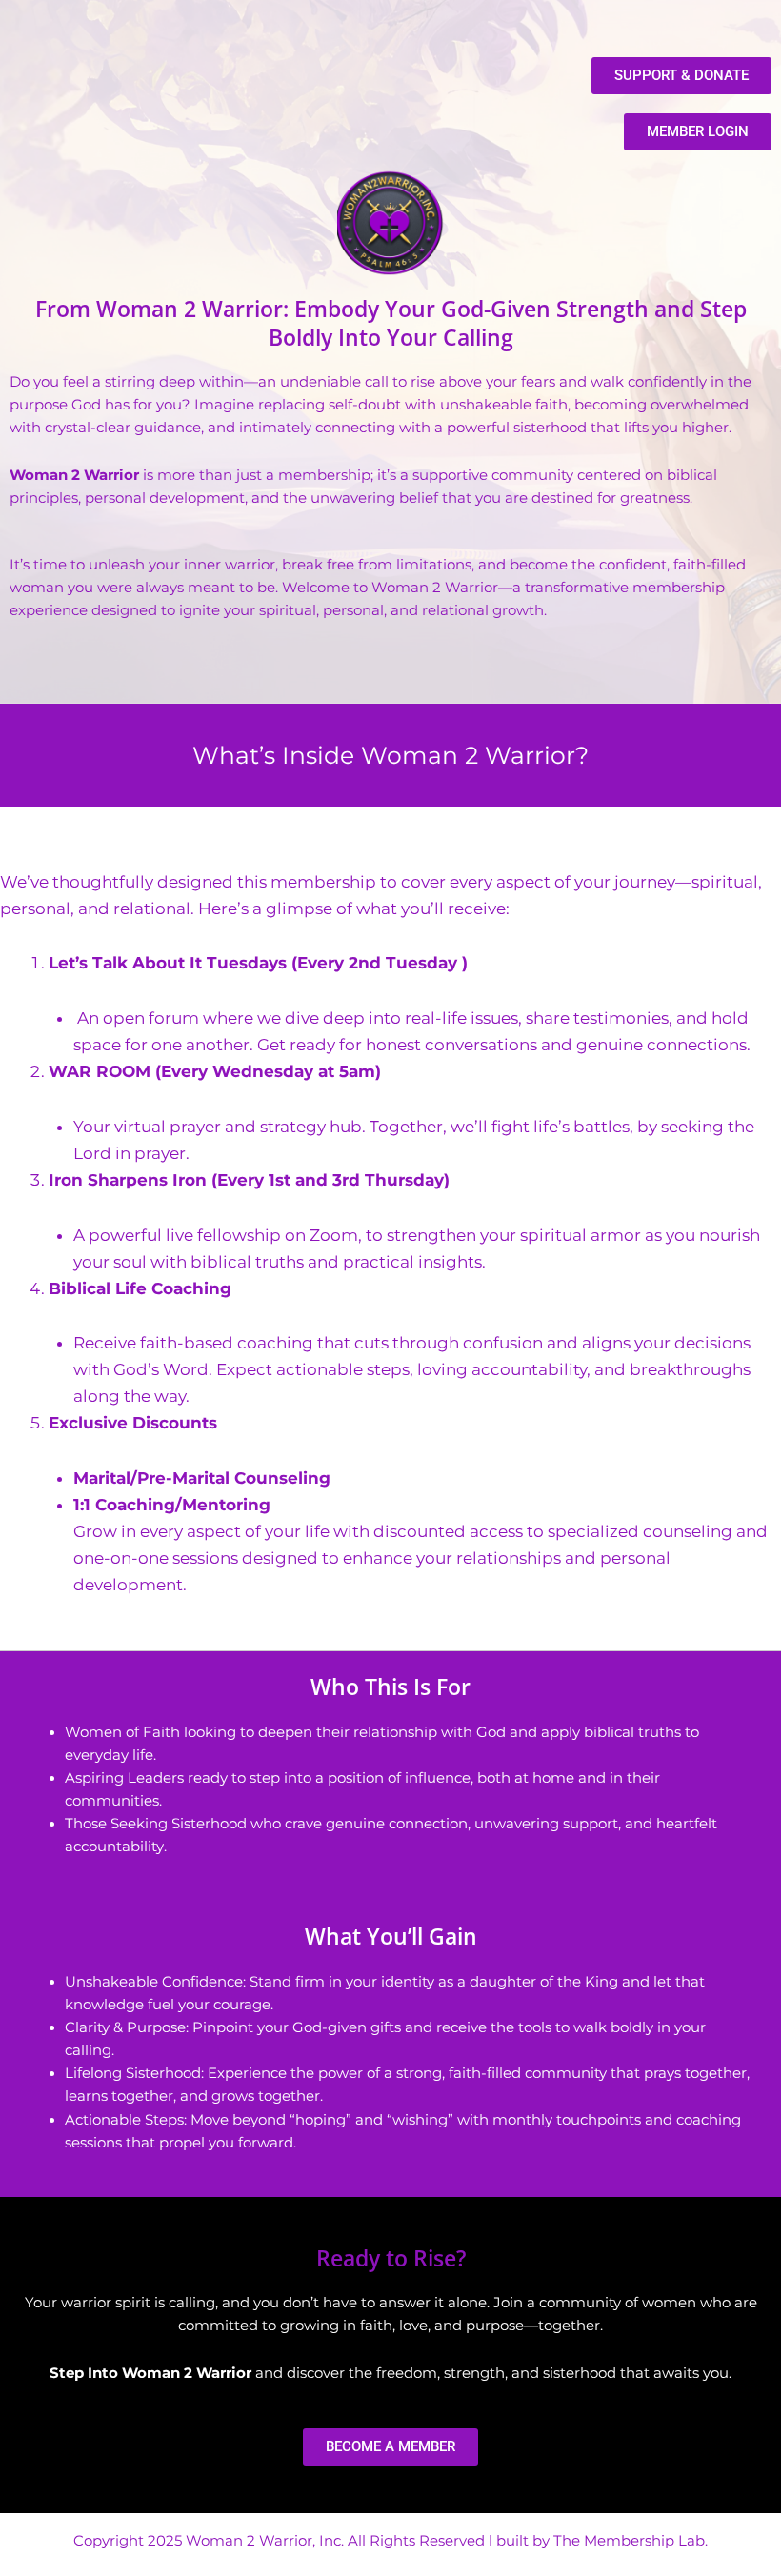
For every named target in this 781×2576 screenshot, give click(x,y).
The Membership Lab (629, 2541)
